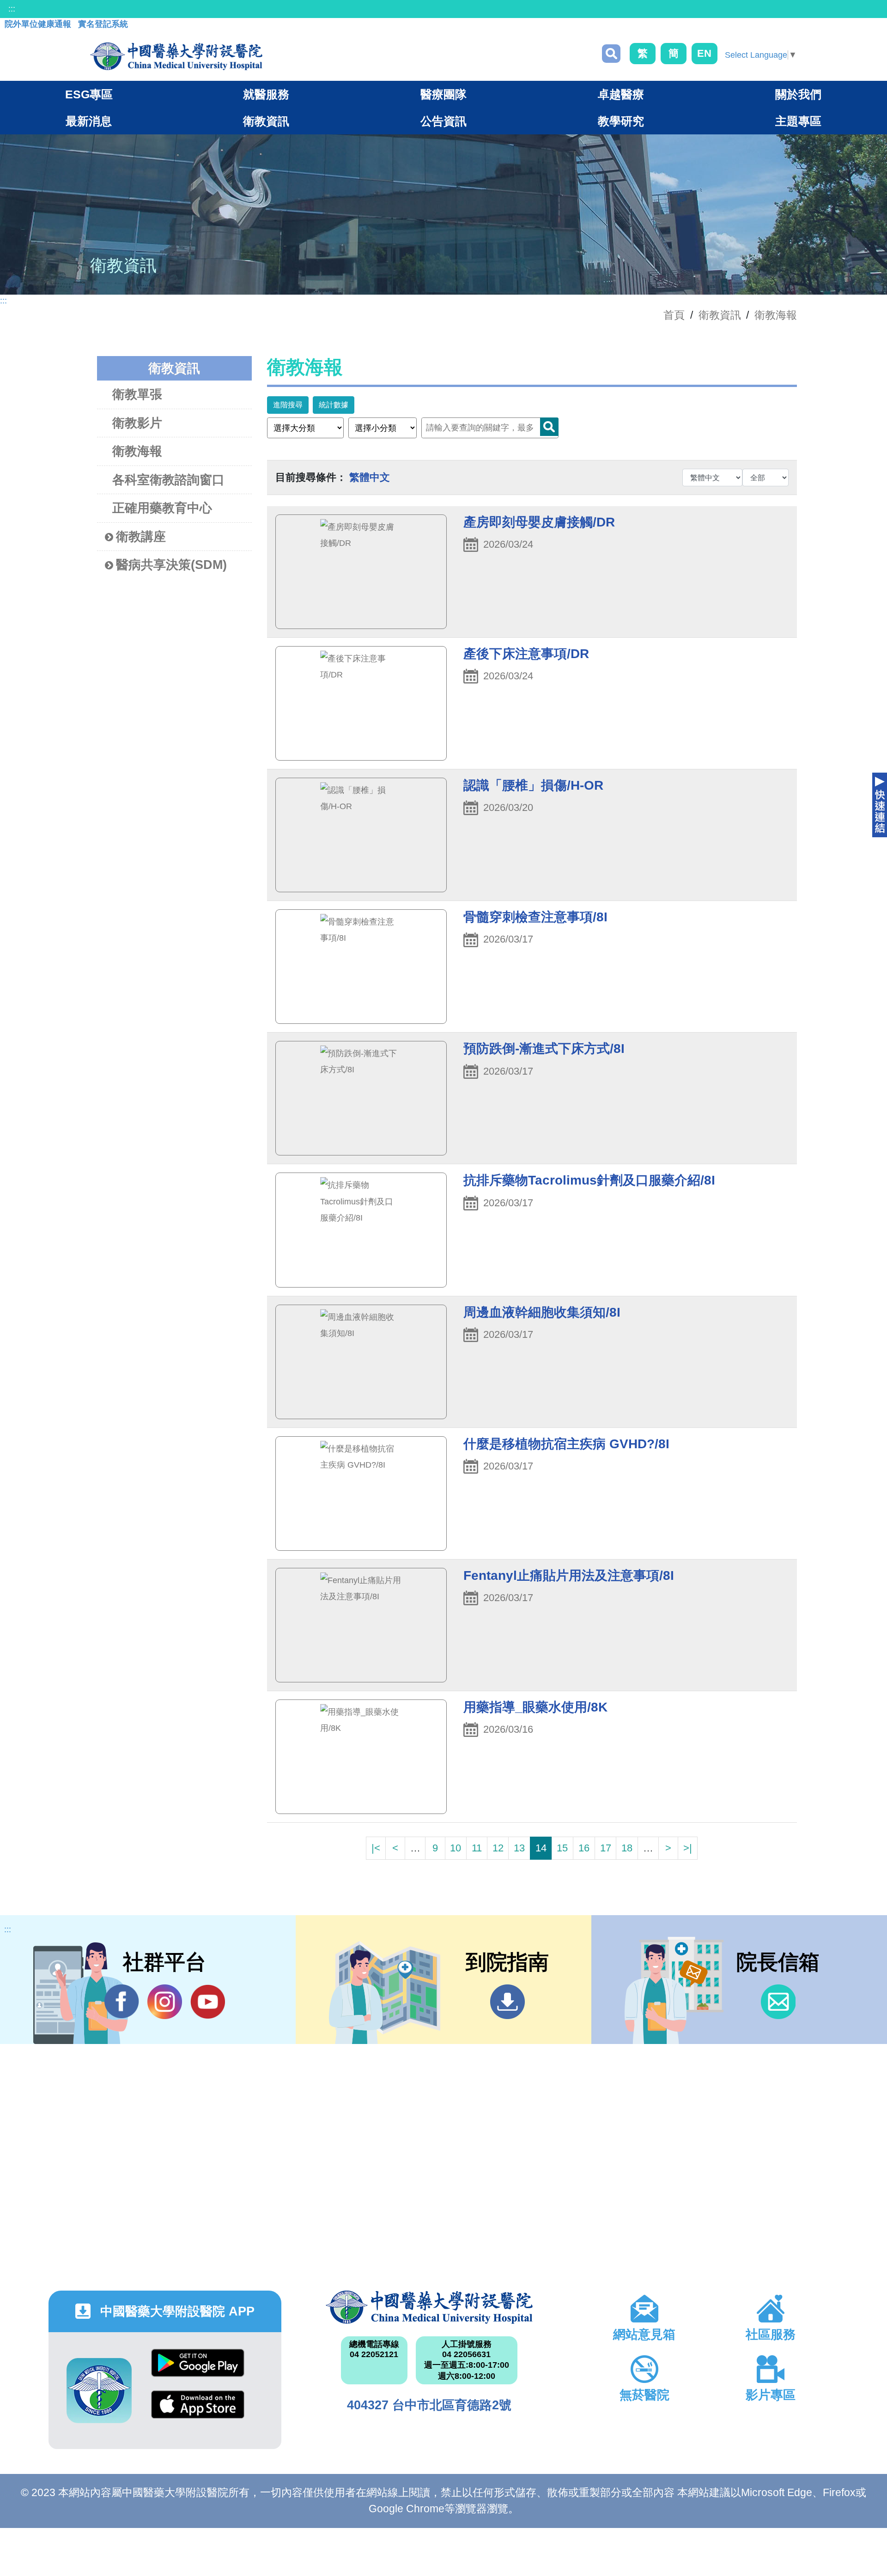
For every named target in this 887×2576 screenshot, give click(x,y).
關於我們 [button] (798, 94)
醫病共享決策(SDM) (171, 565)
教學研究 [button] (621, 121)
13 (519, 1848)
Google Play (198, 2370)
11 (477, 1848)
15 (562, 1848)
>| (688, 1848)
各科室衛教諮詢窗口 (168, 480)
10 (456, 1848)
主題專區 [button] (798, 121)
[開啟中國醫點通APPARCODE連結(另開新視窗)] (99, 2391)
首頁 (674, 315)
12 (498, 1848)
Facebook (122, 2002)
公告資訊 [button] (443, 121)
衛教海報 (776, 315)
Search (549, 427)
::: (12, 9)
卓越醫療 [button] (621, 94)
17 (606, 1848)
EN (704, 53)
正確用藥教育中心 (162, 508)
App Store (198, 2411)
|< (376, 1848)
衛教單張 (137, 394)
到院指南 (507, 2002)
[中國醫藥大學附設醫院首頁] (176, 56)
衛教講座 (141, 537)
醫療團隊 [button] (443, 94)
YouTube (208, 2002)
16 (584, 1848)
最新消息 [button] (89, 121)
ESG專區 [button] (89, 94)
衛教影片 (137, 423)
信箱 (778, 2002)
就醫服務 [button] (266, 94)
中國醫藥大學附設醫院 (429, 2307)
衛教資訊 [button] (266, 121)
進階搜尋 (288, 405)
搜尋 (611, 54)
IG (165, 2002)
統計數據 (334, 405)
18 (627, 1848)
